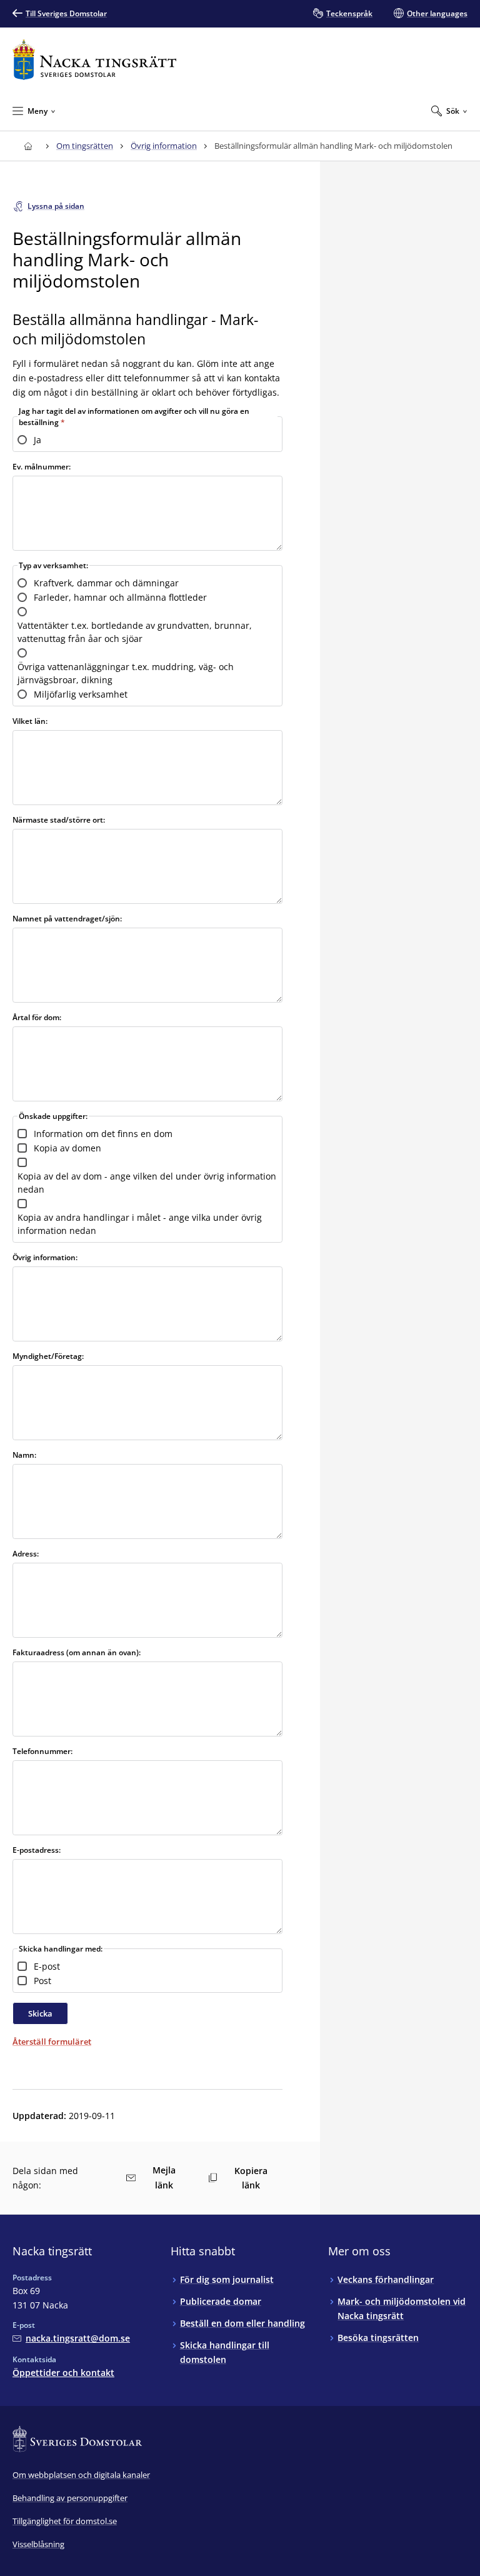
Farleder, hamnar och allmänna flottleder (120, 597)
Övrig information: (45, 1257)
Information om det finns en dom (103, 1134)
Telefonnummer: (42, 1751)
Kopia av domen (67, 1148)
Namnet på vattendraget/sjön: (67, 919)
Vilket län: (30, 721)
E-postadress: (37, 1850)
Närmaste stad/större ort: (59, 820)
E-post (47, 1966)
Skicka (40, 2013)
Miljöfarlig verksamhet (81, 694)
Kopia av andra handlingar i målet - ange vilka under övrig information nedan (140, 1224)
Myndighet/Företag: (48, 1356)
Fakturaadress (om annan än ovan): (77, 1652)
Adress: (26, 1554)
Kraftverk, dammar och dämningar (106, 583)
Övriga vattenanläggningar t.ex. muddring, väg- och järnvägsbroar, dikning (126, 673)
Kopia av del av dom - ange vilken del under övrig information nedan (147, 1183)
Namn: (24, 1455)
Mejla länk (164, 2178)
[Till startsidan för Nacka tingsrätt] (94, 60)
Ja (37, 440)
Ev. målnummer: (42, 467)
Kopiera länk (251, 2178)
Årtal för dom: (37, 1017)
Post (42, 1981)
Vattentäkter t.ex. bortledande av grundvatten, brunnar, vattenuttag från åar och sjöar (135, 632)
